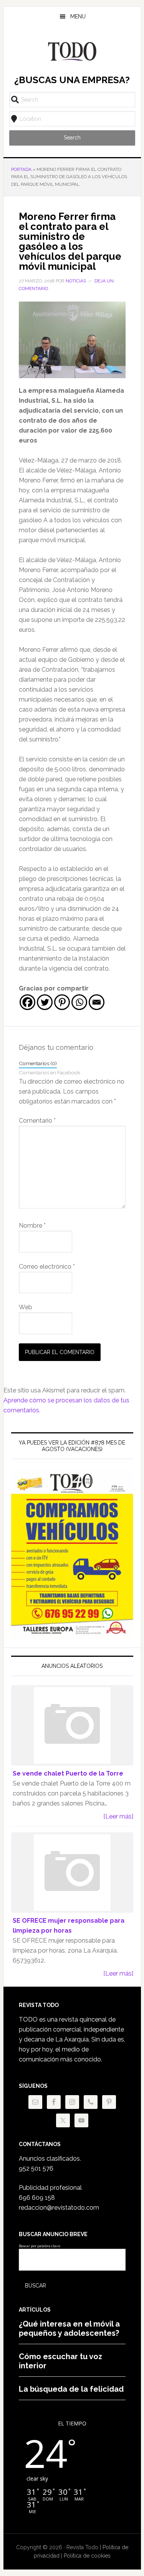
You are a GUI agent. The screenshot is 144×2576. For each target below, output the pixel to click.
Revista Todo (72, 51)
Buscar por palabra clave (40, 2246)
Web (26, 1307)
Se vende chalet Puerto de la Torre (68, 1773)
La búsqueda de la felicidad (71, 2389)
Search (72, 138)
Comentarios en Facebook (50, 1072)
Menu (78, 16)
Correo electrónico (47, 1267)
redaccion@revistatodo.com (59, 2208)
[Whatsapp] (79, 1002)
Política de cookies (87, 2556)
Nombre (32, 1226)
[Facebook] (27, 1002)
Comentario (37, 1121)
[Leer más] (118, 1816)
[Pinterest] (62, 1002)
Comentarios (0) (38, 1063)
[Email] (97, 1002)
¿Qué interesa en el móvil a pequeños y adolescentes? (69, 2328)
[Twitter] (45, 1002)
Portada (21, 169)
